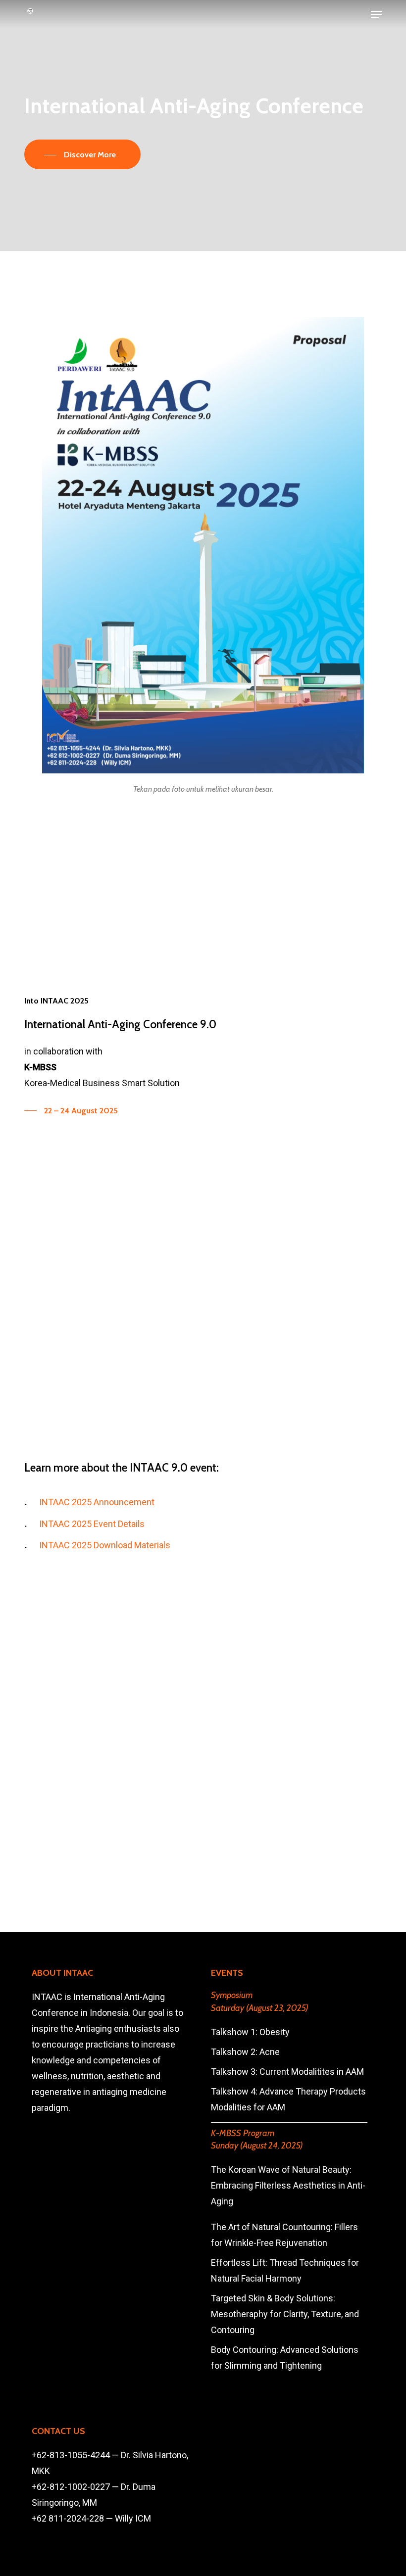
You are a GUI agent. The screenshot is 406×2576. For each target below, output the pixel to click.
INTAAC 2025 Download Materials (105, 1545)
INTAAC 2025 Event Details (92, 1524)
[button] (376, 14)
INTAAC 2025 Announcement (97, 1502)
